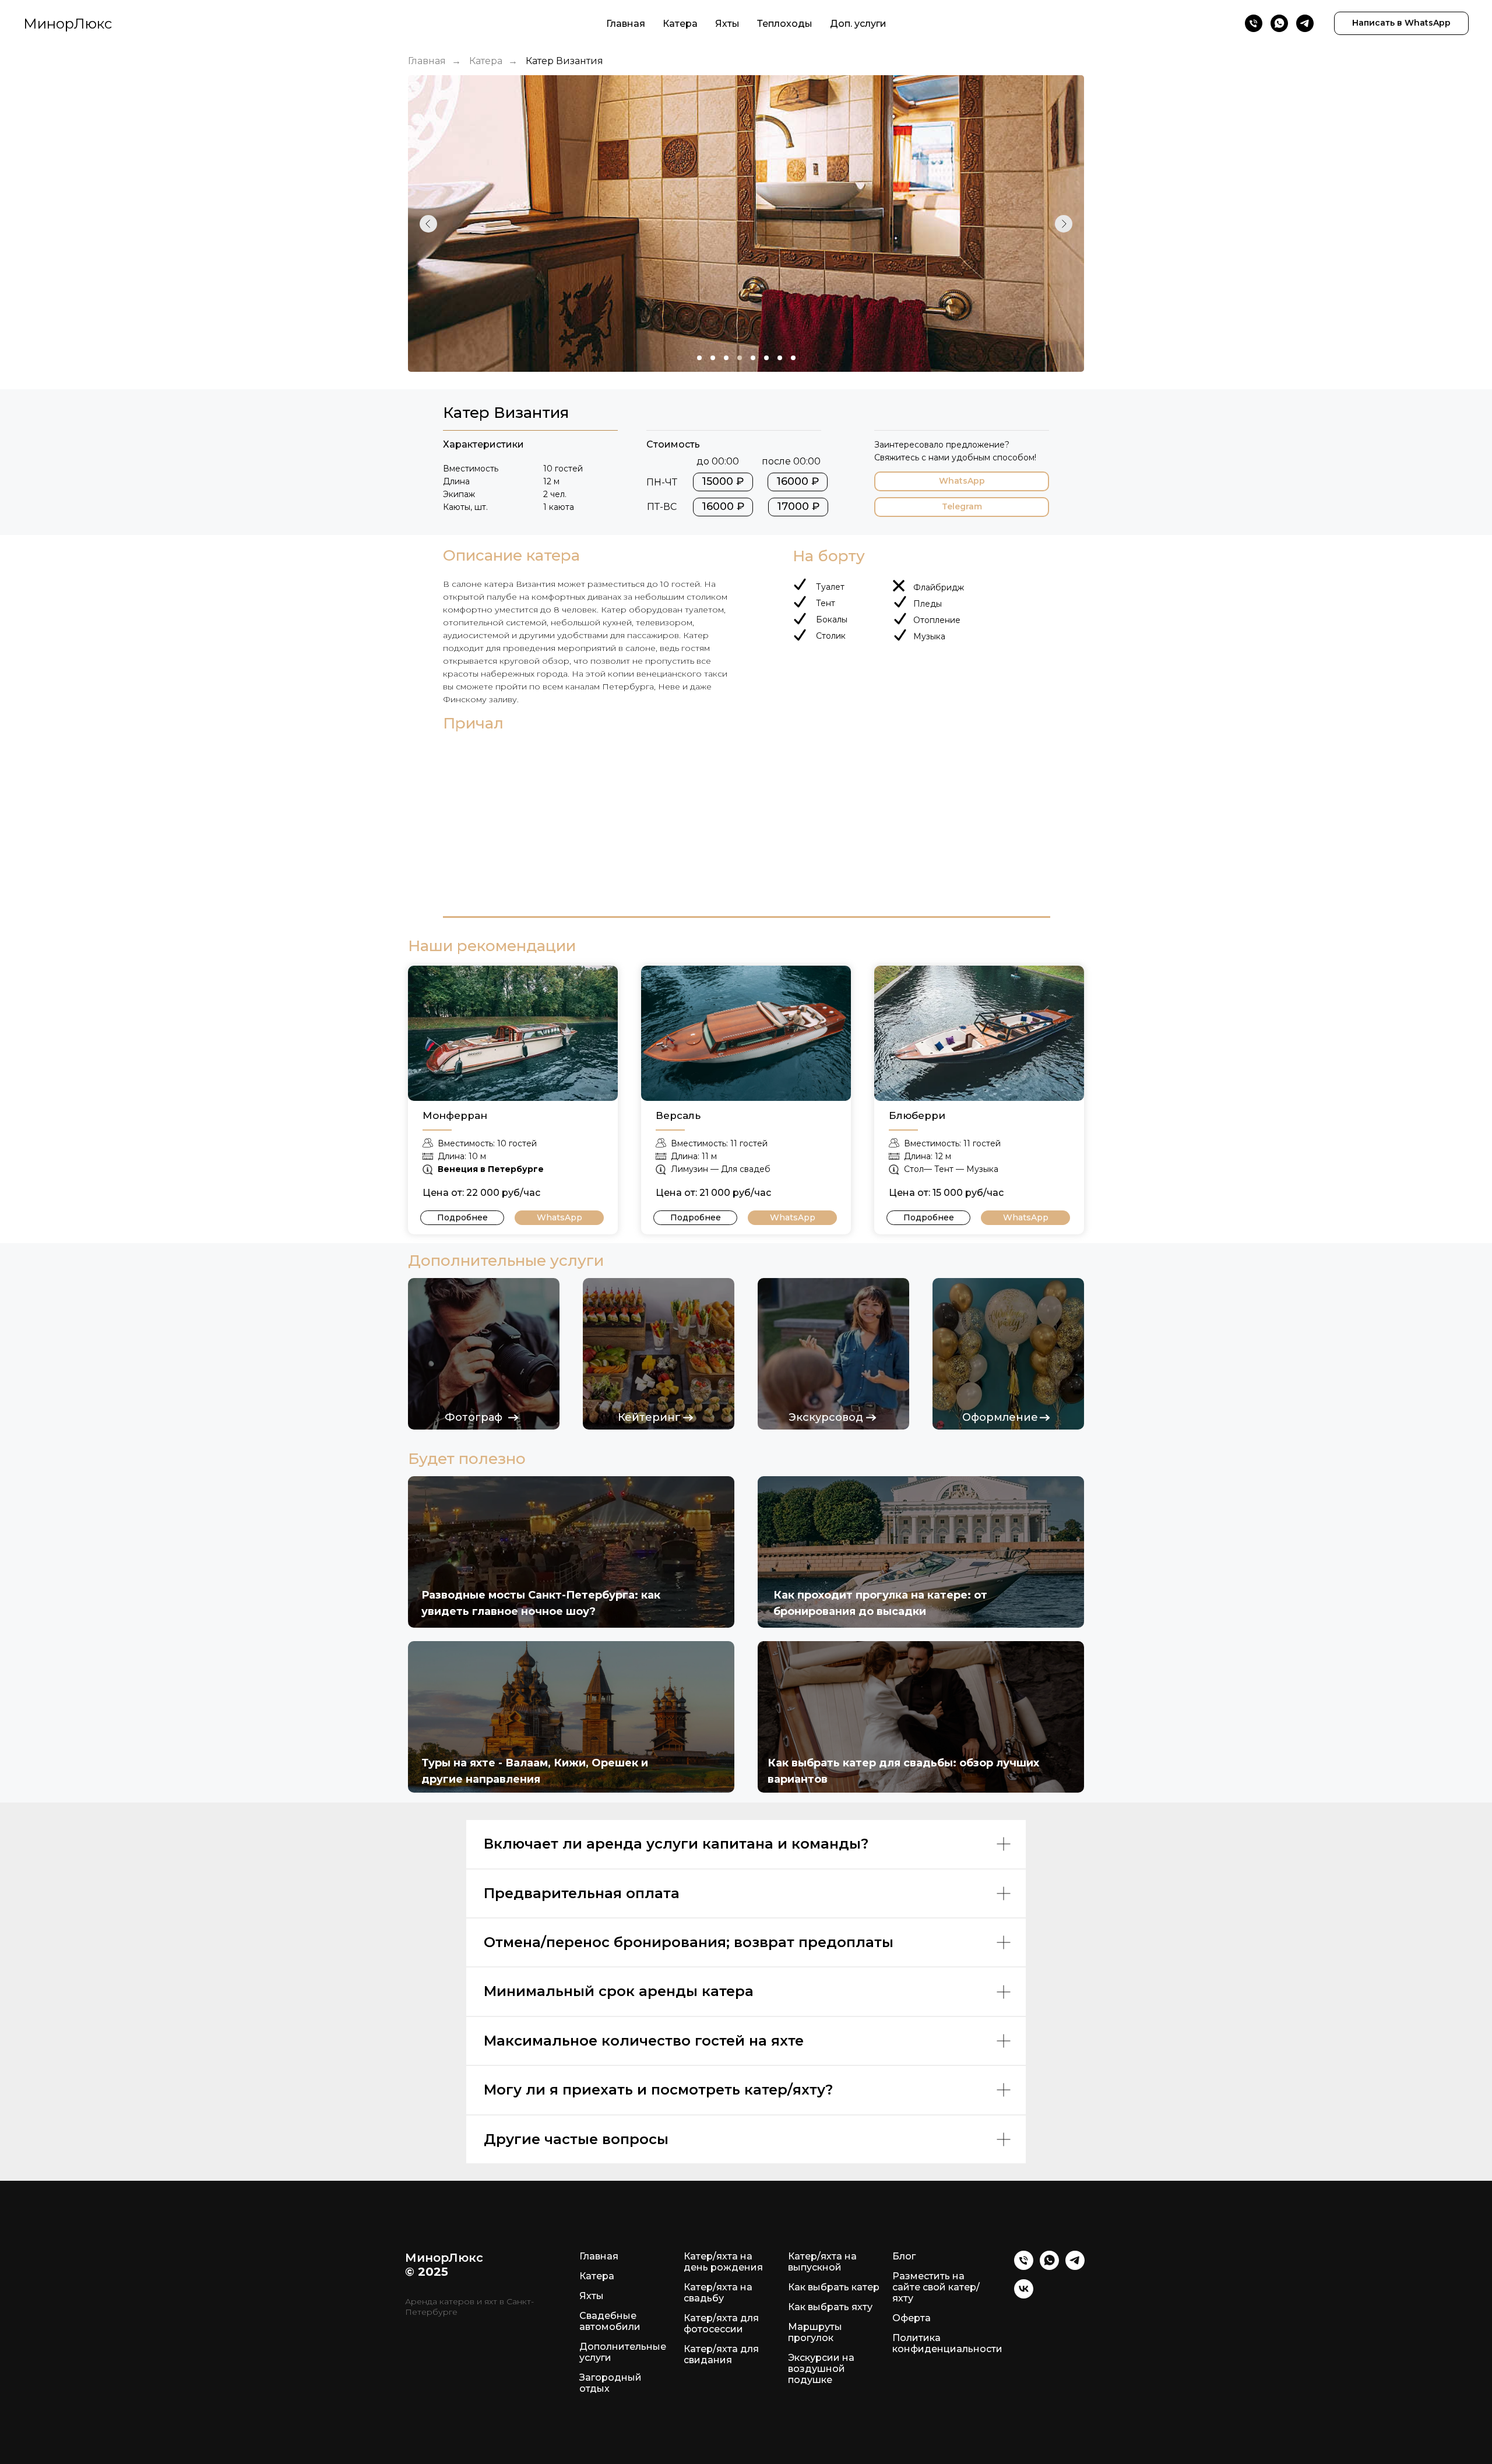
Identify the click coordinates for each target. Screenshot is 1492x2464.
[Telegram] (1305, 23)
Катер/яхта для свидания (721, 2354)
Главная (626, 24)
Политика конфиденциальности (947, 2343)
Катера (680, 24)
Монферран (455, 1115)
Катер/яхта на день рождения (723, 2262)
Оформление (1000, 1417)
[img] (513, 1033)
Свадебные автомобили (610, 2321)
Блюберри (917, 1115)
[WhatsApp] (1279, 23)
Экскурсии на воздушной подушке (821, 2369)
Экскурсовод (826, 1417)
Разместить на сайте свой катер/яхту (936, 2287)
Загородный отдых (610, 2383)
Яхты (727, 24)
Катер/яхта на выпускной (822, 2262)
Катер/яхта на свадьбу (718, 2293)
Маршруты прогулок (815, 2332)
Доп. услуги (858, 24)
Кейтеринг (649, 1417)
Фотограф (474, 1417)
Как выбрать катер (834, 2287)
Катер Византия (564, 61)
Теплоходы (785, 24)
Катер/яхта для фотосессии (721, 2324)
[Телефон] (1254, 23)
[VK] (1024, 2295)
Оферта (912, 2318)
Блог (904, 2256)
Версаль (678, 1115)
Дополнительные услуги (623, 2352)
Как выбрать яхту (830, 2307)
